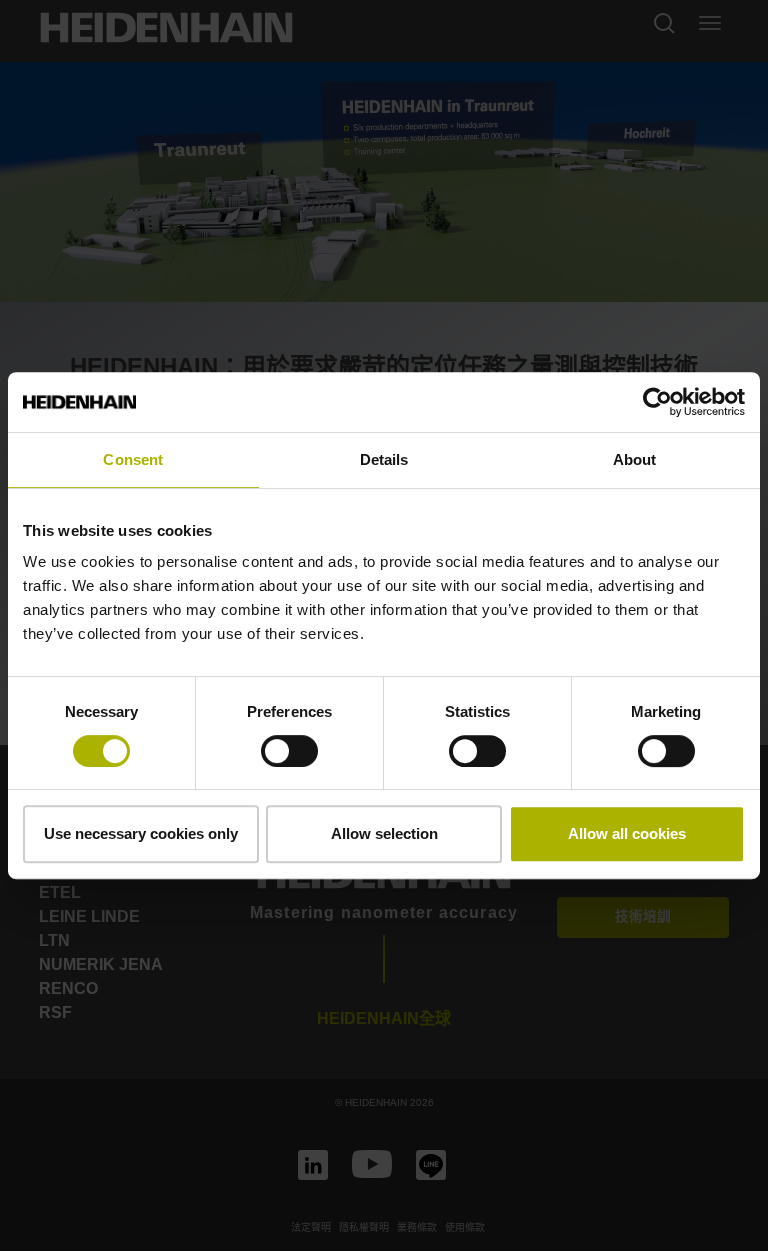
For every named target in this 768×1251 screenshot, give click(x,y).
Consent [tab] (133, 459)
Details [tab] (384, 459)
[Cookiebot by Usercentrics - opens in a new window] (657, 402)
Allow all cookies (627, 833)
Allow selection (384, 833)
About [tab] (635, 459)
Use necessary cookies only (141, 833)
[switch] (289, 751)
